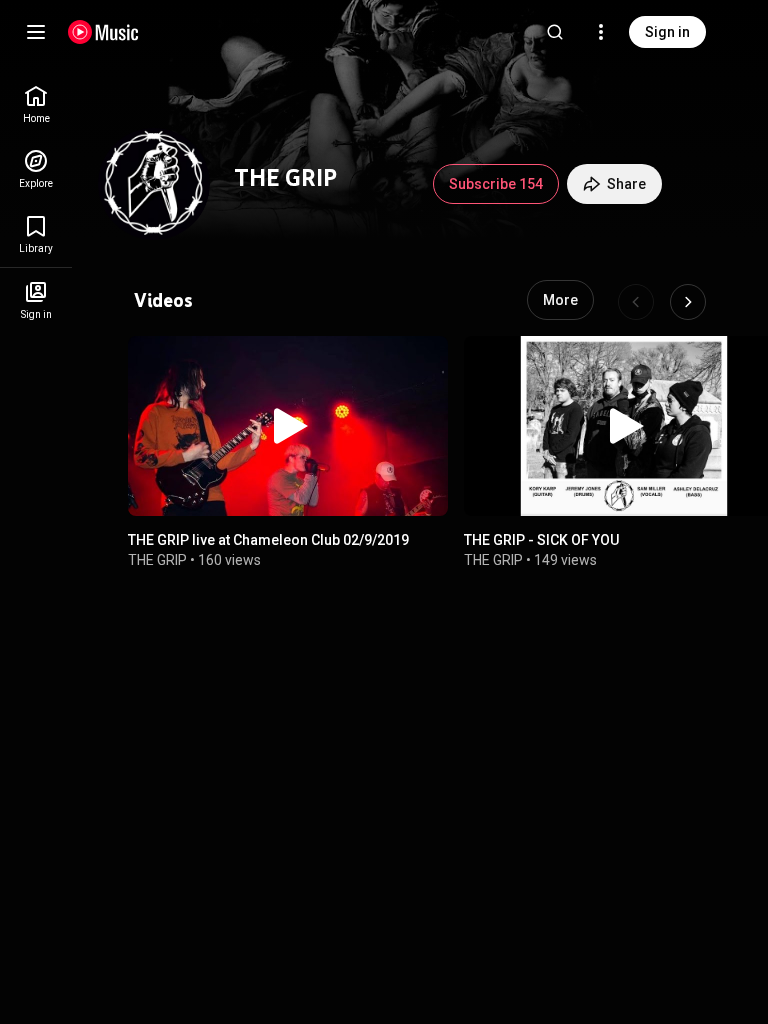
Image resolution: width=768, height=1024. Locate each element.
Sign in (667, 32)
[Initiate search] (555, 32)
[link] (36, 104)
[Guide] (36, 32)
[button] (288, 426)
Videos (163, 300)
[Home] (103, 32)
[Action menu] (424, 364)
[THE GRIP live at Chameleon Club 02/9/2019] (288, 426)
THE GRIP (157, 560)
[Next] (688, 302)
